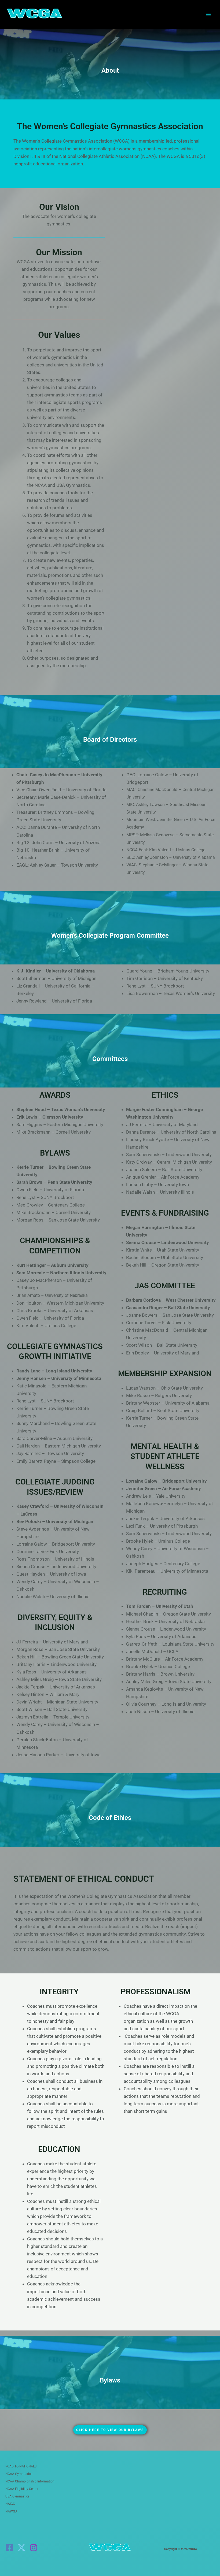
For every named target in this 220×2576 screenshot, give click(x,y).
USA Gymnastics (17, 2496)
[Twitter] (21, 2548)
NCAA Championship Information (30, 2481)
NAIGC (10, 2504)
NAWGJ (11, 2511)
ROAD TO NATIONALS (21, 2466)
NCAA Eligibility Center (22, 2489)
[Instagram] (34, 2548)
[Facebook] (9, 2548)
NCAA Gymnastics (19, 2474)
